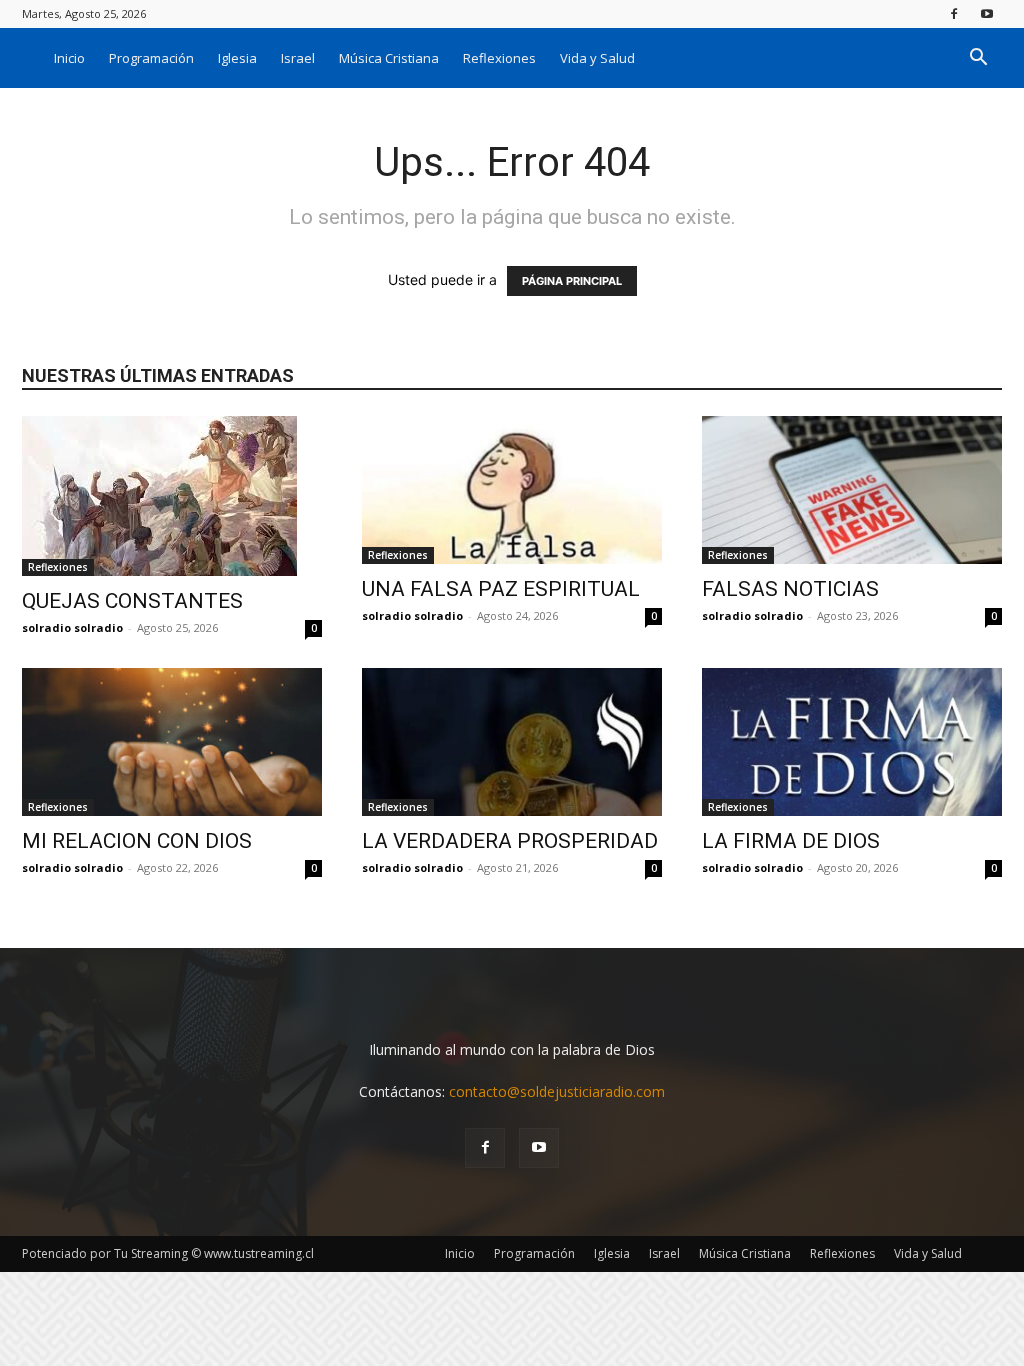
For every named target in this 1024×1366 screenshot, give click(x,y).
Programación (151, 58)
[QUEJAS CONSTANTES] (172, 496)
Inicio (69, 58)
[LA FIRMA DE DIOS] (852, 742)
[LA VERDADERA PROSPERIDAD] (512, 742)
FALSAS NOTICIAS (790, 589)
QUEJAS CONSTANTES (132, 601)
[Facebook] (954, 13)
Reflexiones (499, 58)
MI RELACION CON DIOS (137, 841)
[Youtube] (987, 13)
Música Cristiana (389, 58)
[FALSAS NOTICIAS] (852, 490)
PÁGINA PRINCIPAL (572, 281)
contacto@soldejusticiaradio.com (557, 1091)
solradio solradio (72, 627)
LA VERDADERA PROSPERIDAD (510, 841)
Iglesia (237, 58)
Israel (298, 58)
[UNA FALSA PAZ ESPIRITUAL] (512, 490)
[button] (978, 59)
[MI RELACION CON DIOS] (172, 742)
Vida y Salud (597, 58)
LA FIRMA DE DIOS (791, 841)
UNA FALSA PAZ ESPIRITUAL (501, 589)
